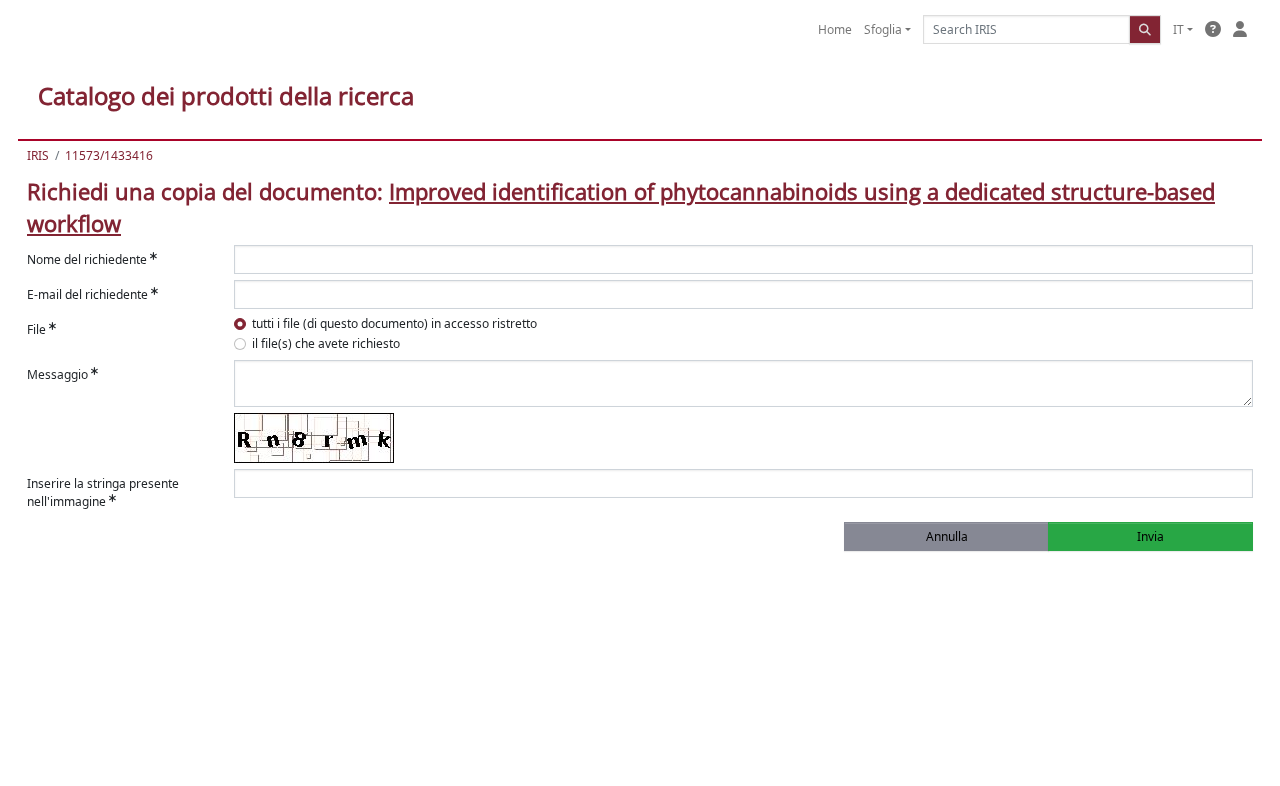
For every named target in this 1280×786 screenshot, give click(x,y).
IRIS (38, 155)
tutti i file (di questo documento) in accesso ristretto (394, 323)
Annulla (947, 536)
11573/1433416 (109, 155)
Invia (1150, 536)
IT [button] (1178, 29)
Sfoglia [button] (883, 29)
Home (835, 29)
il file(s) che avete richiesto (326, 343)
